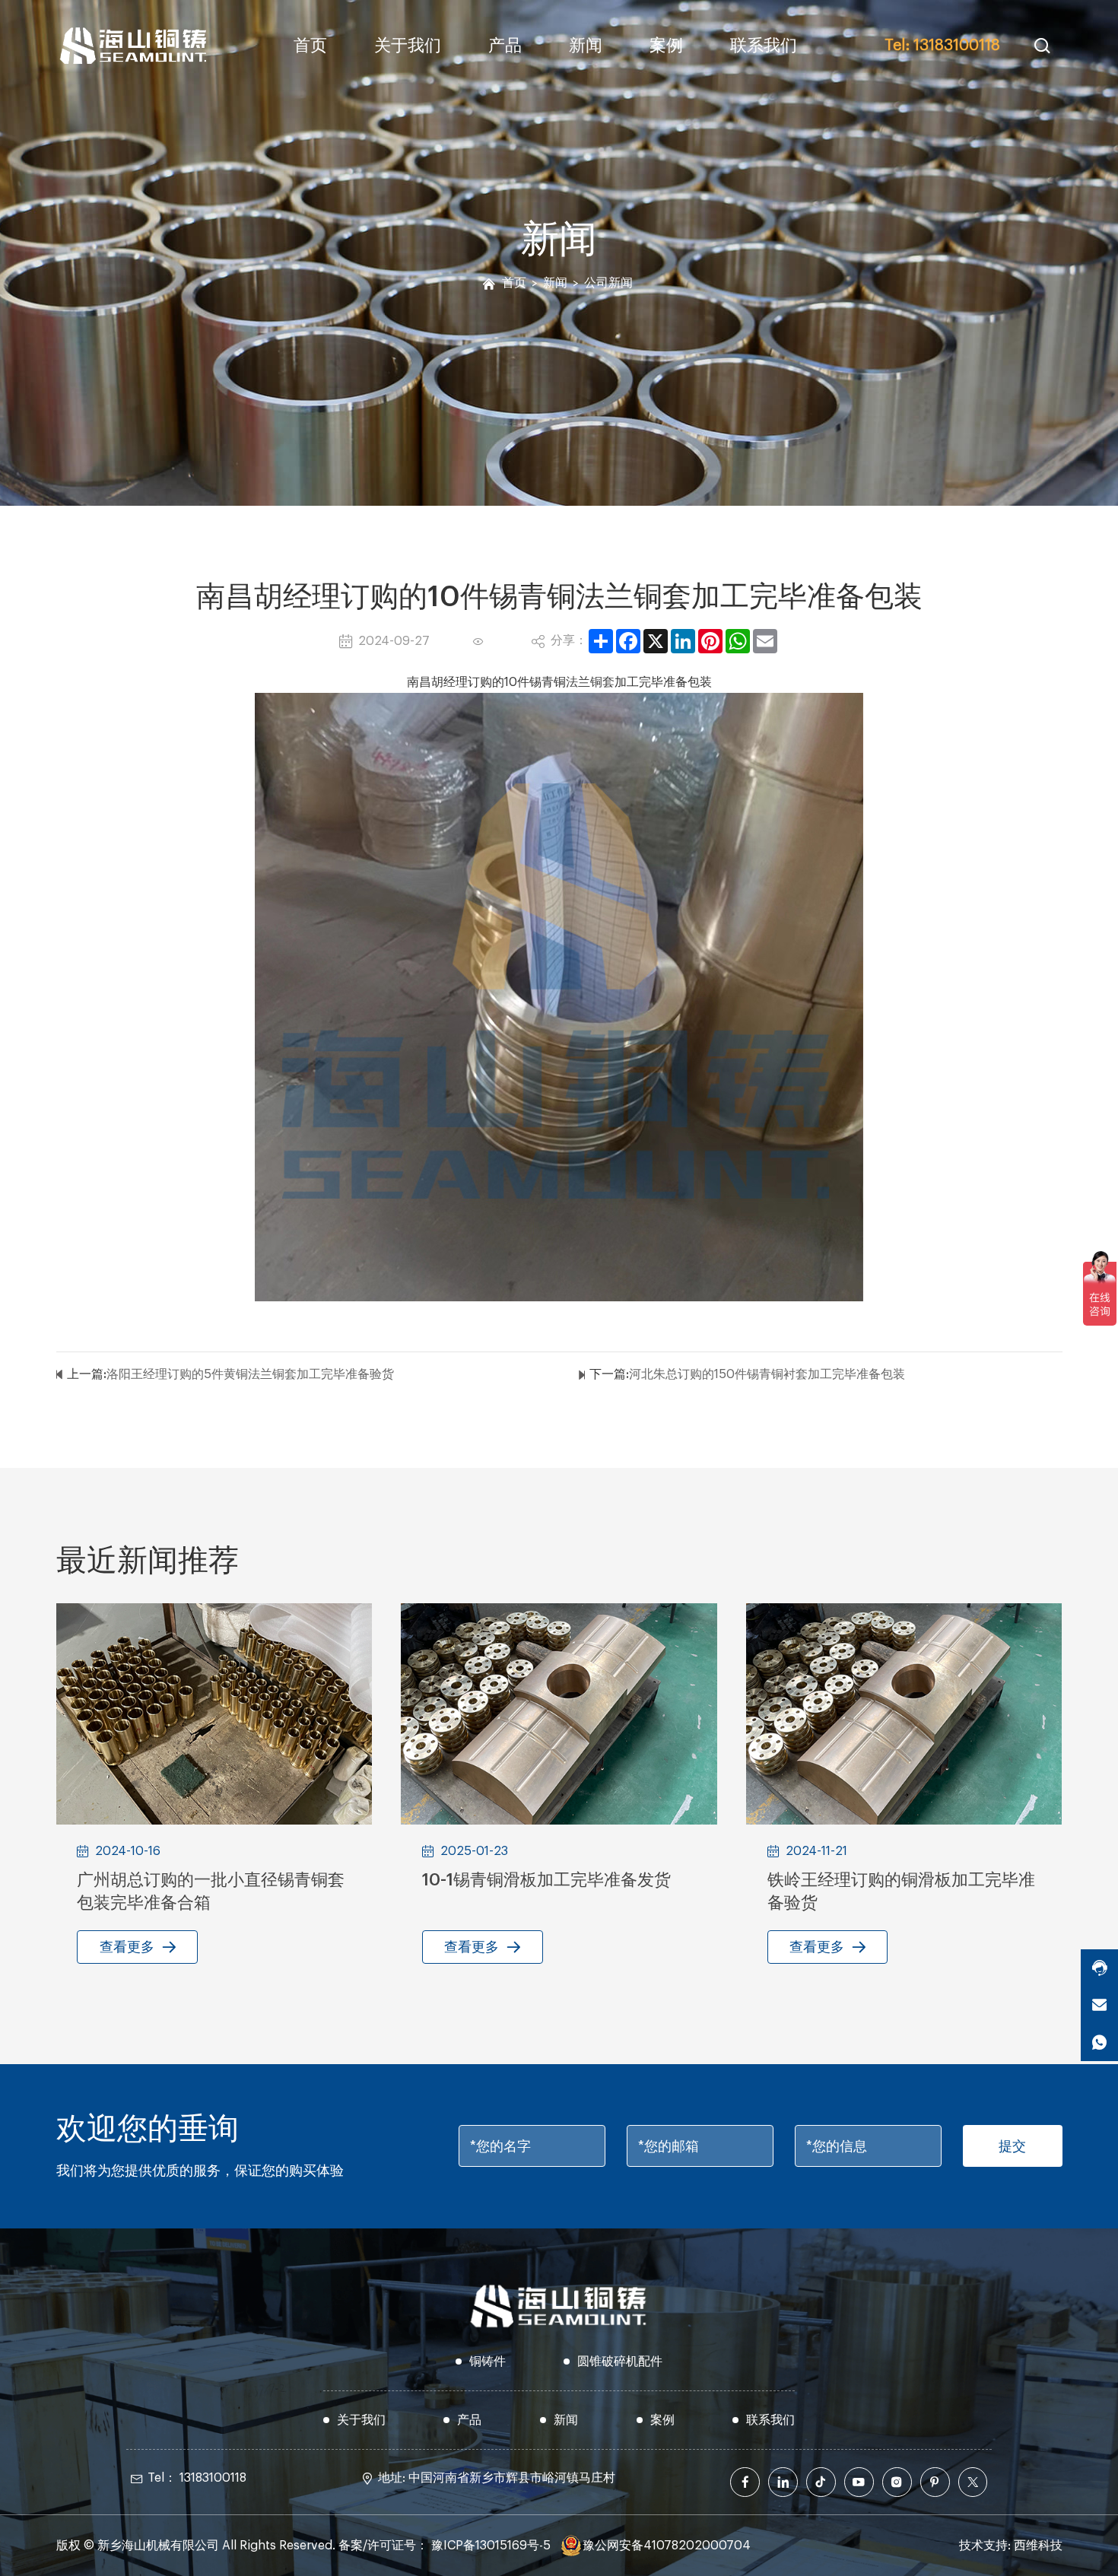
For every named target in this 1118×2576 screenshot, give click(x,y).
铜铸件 (488, 2362)
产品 (505, 46)
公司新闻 (608, 283)
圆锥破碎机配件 (620, 2362)
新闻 (586, 46)
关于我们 (408, 46)
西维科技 (1038, 2546)
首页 (310, 46)
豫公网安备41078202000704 (667, 2546)
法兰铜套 (590, 682)
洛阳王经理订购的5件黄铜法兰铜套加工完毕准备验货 (250, 1374)
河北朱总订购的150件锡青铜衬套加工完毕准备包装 (767, 1374)
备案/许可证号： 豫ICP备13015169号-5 (445, 2546)
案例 (666, 46)
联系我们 (764, 46)
